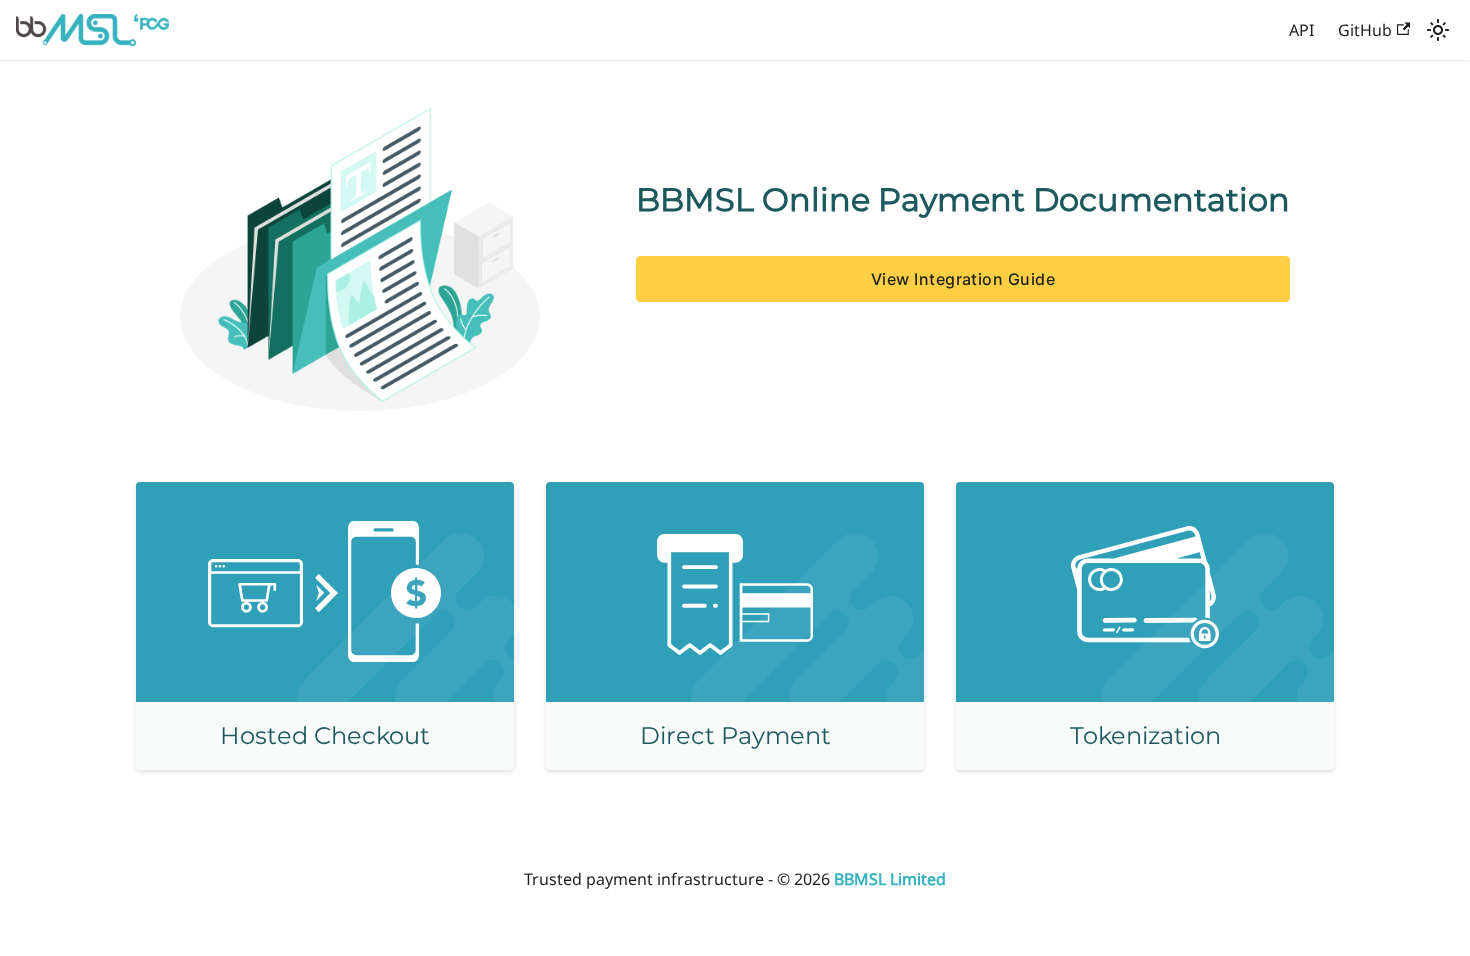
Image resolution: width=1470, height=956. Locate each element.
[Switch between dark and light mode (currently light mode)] (1438, 30)
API (1301, 30)
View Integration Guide (963, 279)
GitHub (1365, 30)
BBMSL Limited (890, 879)
